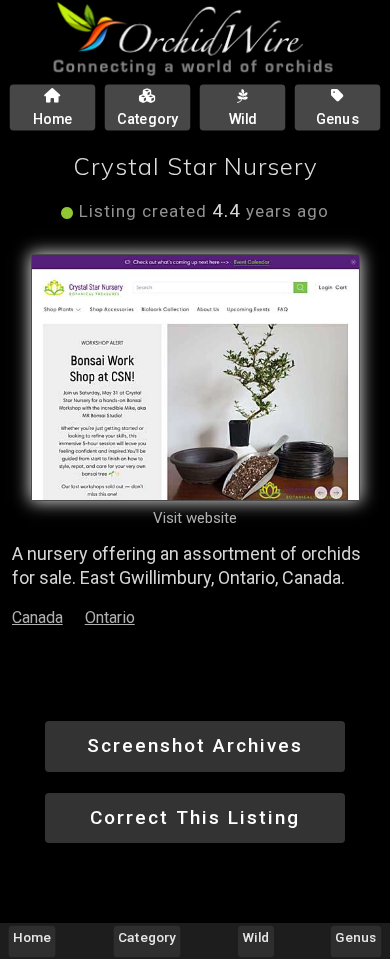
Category (147, 937)
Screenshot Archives (195, 745)
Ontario (110, 617)
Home (32, 937)
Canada (37, 617)
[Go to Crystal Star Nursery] (195, 377)
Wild (256, 937)
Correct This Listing (195, 817)
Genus (355, 937)
